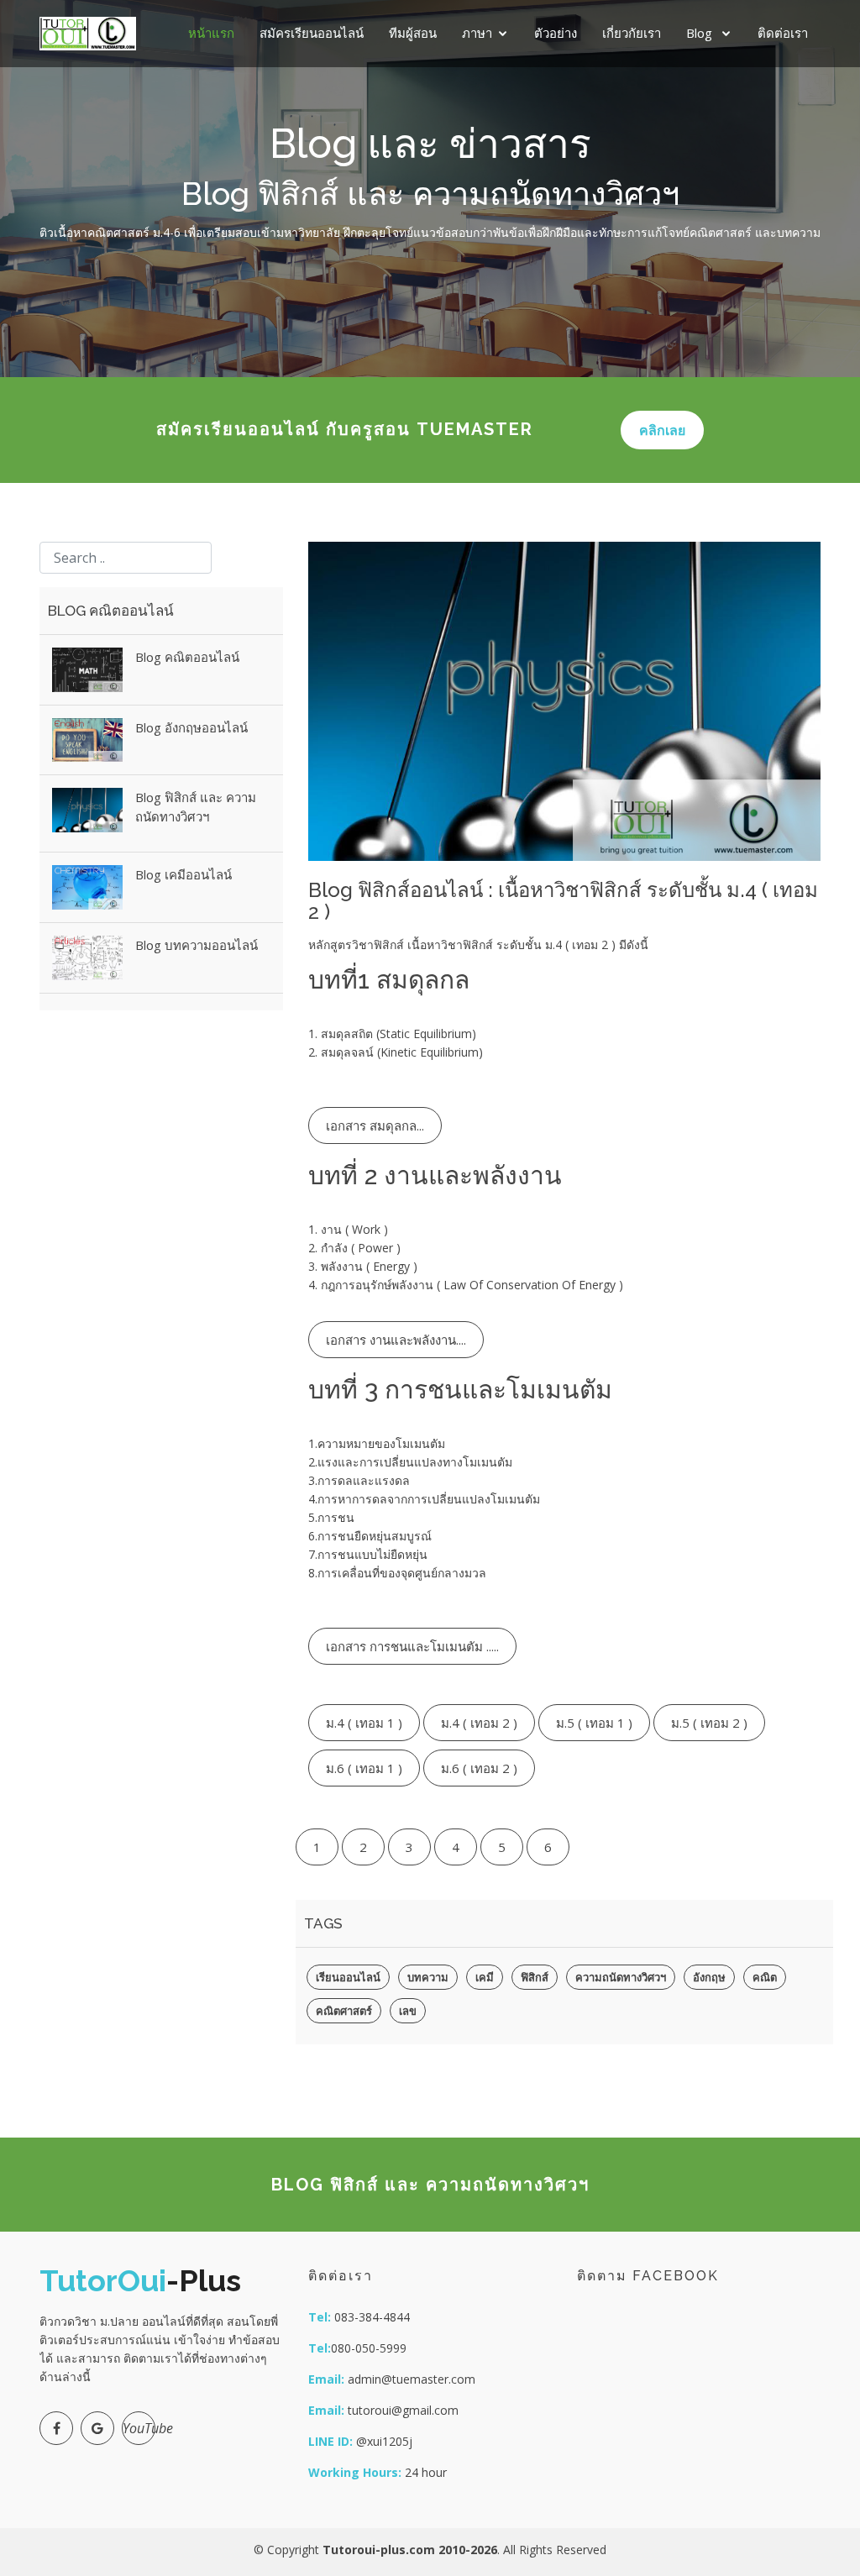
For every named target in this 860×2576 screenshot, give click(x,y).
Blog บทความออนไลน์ (197, 945)
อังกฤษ (709, 1977)
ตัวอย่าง (556, 33)
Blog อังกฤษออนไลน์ (191, 727)
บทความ (428, 1977)
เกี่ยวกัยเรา (632, 33)
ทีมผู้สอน (413, 33)
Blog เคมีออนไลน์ (184, 874)
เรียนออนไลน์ (348, 1977)
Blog (701, 33)
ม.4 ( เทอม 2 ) (479, 1723)
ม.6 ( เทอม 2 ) (479, 1768)
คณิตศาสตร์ (344, 2011)
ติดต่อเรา (783, 33)
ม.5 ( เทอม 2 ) (709, 1723)
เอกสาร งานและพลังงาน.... (396, 1340)
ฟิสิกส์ (535, 1977)
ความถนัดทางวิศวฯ (621, 1977)
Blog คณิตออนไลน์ (187, 657)
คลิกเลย (662, 430)
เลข (408, 2011)
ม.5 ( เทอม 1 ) (594, 1723)
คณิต (765, 1977)
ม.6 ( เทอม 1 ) (364, 1768)
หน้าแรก (211, 33)
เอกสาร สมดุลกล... (375, 1125)
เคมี (485, 1977)
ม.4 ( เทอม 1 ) (364, 1723)
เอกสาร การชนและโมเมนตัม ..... (412, 1646)
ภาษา (477, 33)
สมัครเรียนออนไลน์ (312, 33)
